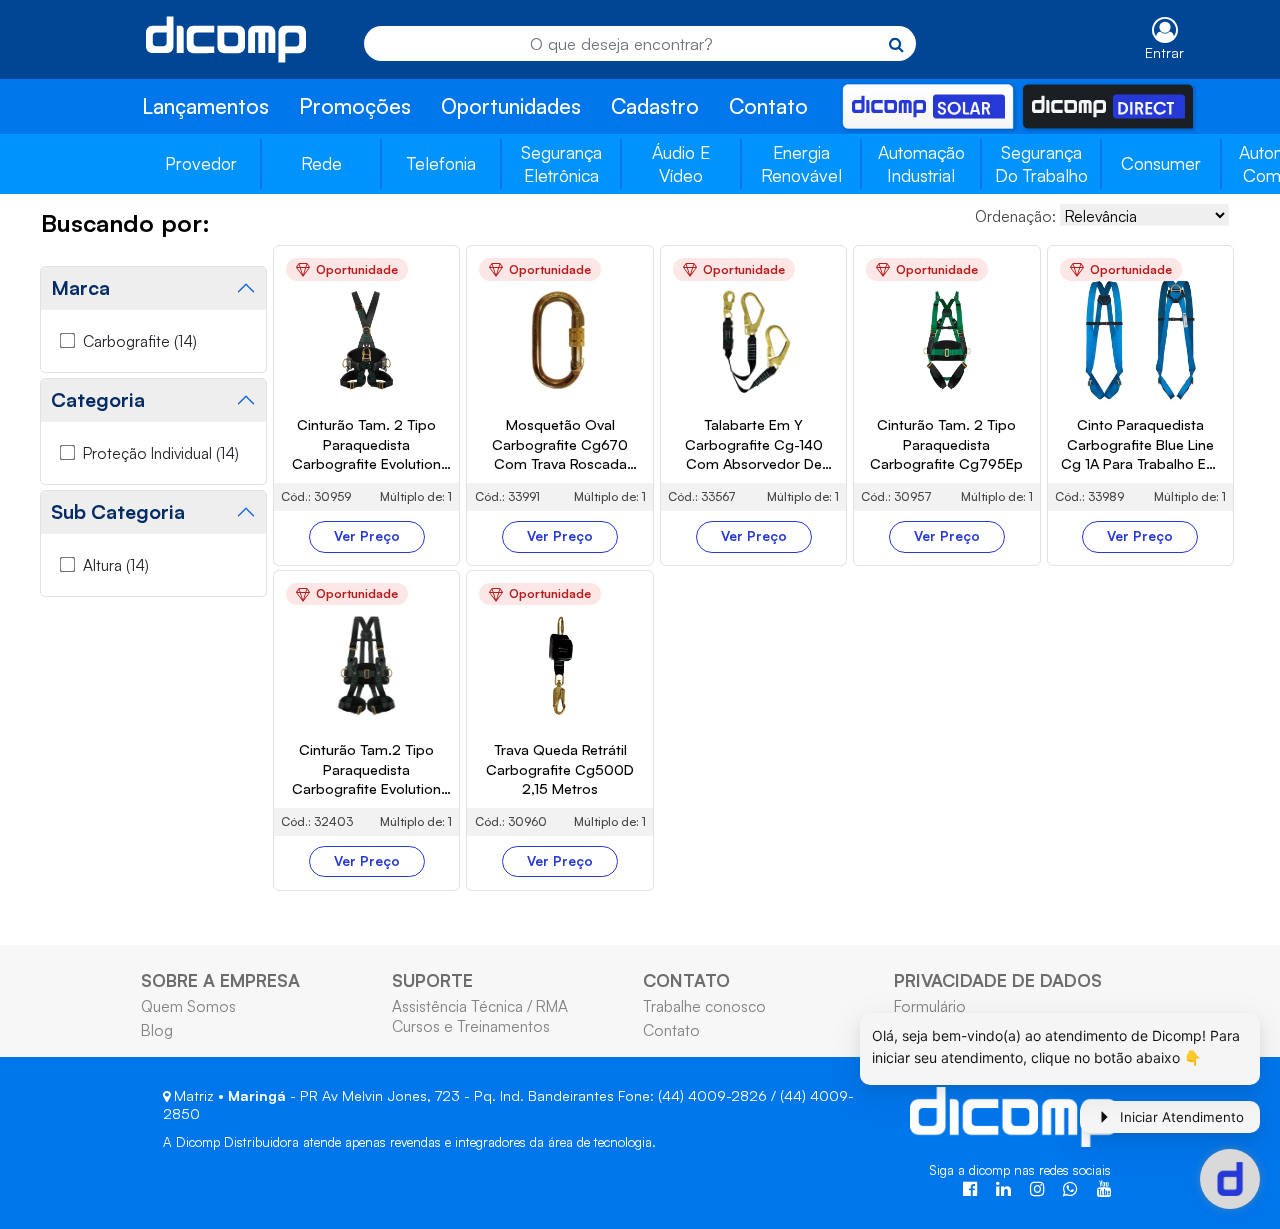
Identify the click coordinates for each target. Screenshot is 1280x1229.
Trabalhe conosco (704, 1006)
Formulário (930, 1006)
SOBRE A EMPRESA (220, 980)
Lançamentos (205, 106)
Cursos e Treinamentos (471, 1026)
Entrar (1164, 52)
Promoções (355, 106)
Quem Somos (188, 1006)
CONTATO (686, 980)
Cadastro (655, 106)
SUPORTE (432, 980)
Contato (768, 106)
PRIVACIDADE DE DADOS (998, 980)
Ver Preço (367, 536)
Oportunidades (511, 106)
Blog (157, 1030)
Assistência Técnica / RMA (480, 1006)
